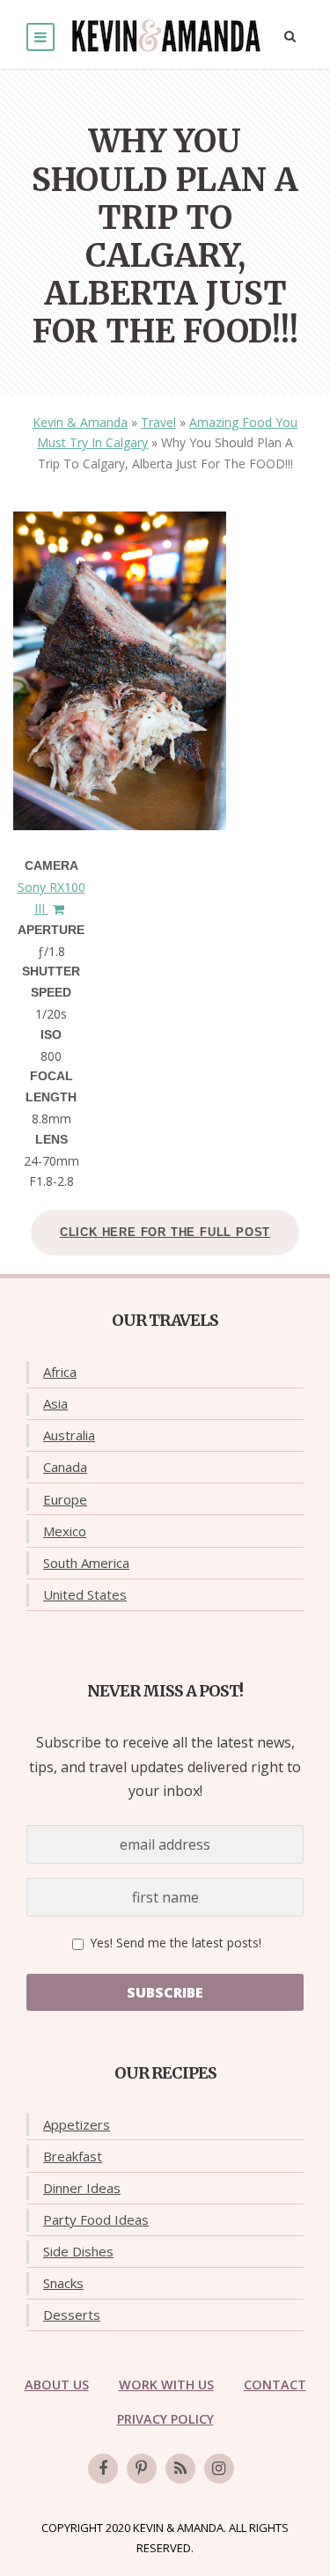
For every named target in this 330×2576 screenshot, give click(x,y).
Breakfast (73, 2156)
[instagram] (219, 2469)
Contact (275, 2385)
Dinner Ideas (82, 2188)
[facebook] (103, 2469)
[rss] (180, 2469)
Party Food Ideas (96, 2219)
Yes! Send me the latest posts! (174, 1943)
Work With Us (166, 2385)
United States (85, 1594)
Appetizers (77, 2124)
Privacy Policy (165, 2419)
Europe (65, 1499)
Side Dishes (78, 2251)
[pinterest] (142, 2469)
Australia (69, 1435)
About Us (57, 2385)
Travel (158, 422)
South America (86, 1563)
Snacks (63, 2283)
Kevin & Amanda (80, 422)
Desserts (72, 2315)
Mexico (65, 1531)
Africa (60, 1372)
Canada (65, 1467)
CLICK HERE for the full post (165, 1232)
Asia (55, 1403)
